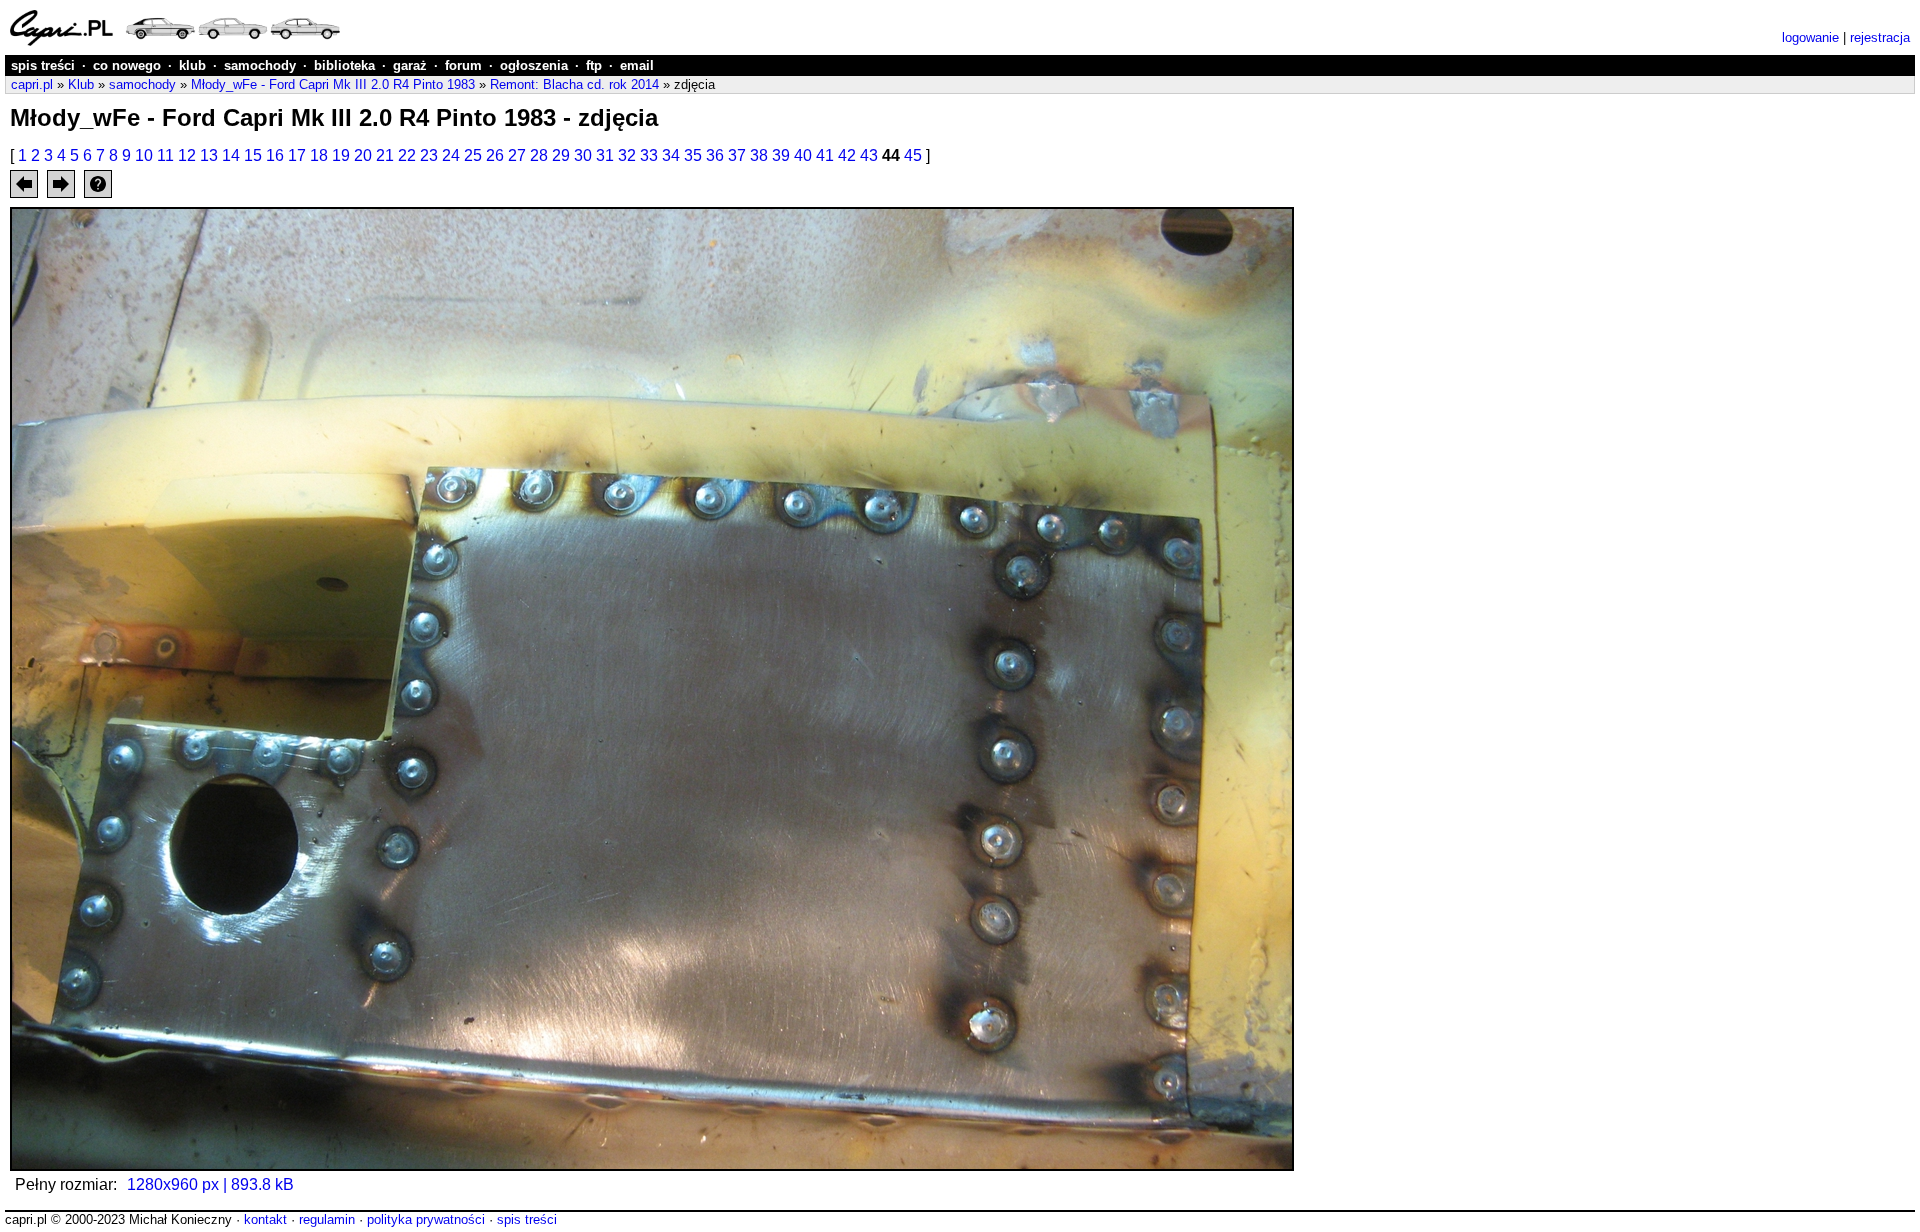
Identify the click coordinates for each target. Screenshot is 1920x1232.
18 (319, 155)
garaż (410, 65)
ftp (594, 65)
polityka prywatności (426, 1219)
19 (341, 155)
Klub (81, 84)
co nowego (127, 65)
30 (583, 155)
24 (451, 155)
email (637, 65)
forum (463, 65)
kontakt (265, 1219)
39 (781, 155)
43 (869, 155)
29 (561, 155)
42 (847, 155)
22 (407, 155)
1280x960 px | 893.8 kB (210, 1184)
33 (649, 155)
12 (187, 155)
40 (803, 155)
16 (275, 155)
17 (297, 155)
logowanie (1810, 37)
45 (913, 155)
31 (605, 155)
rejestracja (1880, 37)
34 (671, 155)
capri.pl (32, 84)
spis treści (43, 65)
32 (627, 155)
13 (209, 155)
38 (759, 155)
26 (495, 155)
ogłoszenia (534, 65)
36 (715, 155)
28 (539, 155)
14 (231, 155)
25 (473, 155)
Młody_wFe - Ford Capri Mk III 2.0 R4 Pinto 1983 (333, 84)
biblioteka (344, 65)
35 (693, 155)
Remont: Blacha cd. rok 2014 (574, 84)
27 (517, 155)
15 (253, 155)
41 (825, 155)
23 (429, 155)
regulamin (327, 1219)
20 (363, 155)
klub (192, 65)
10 (144, 155)
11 (165, 155)
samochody (260, 65)
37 (737, 155)
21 (385, 155)
